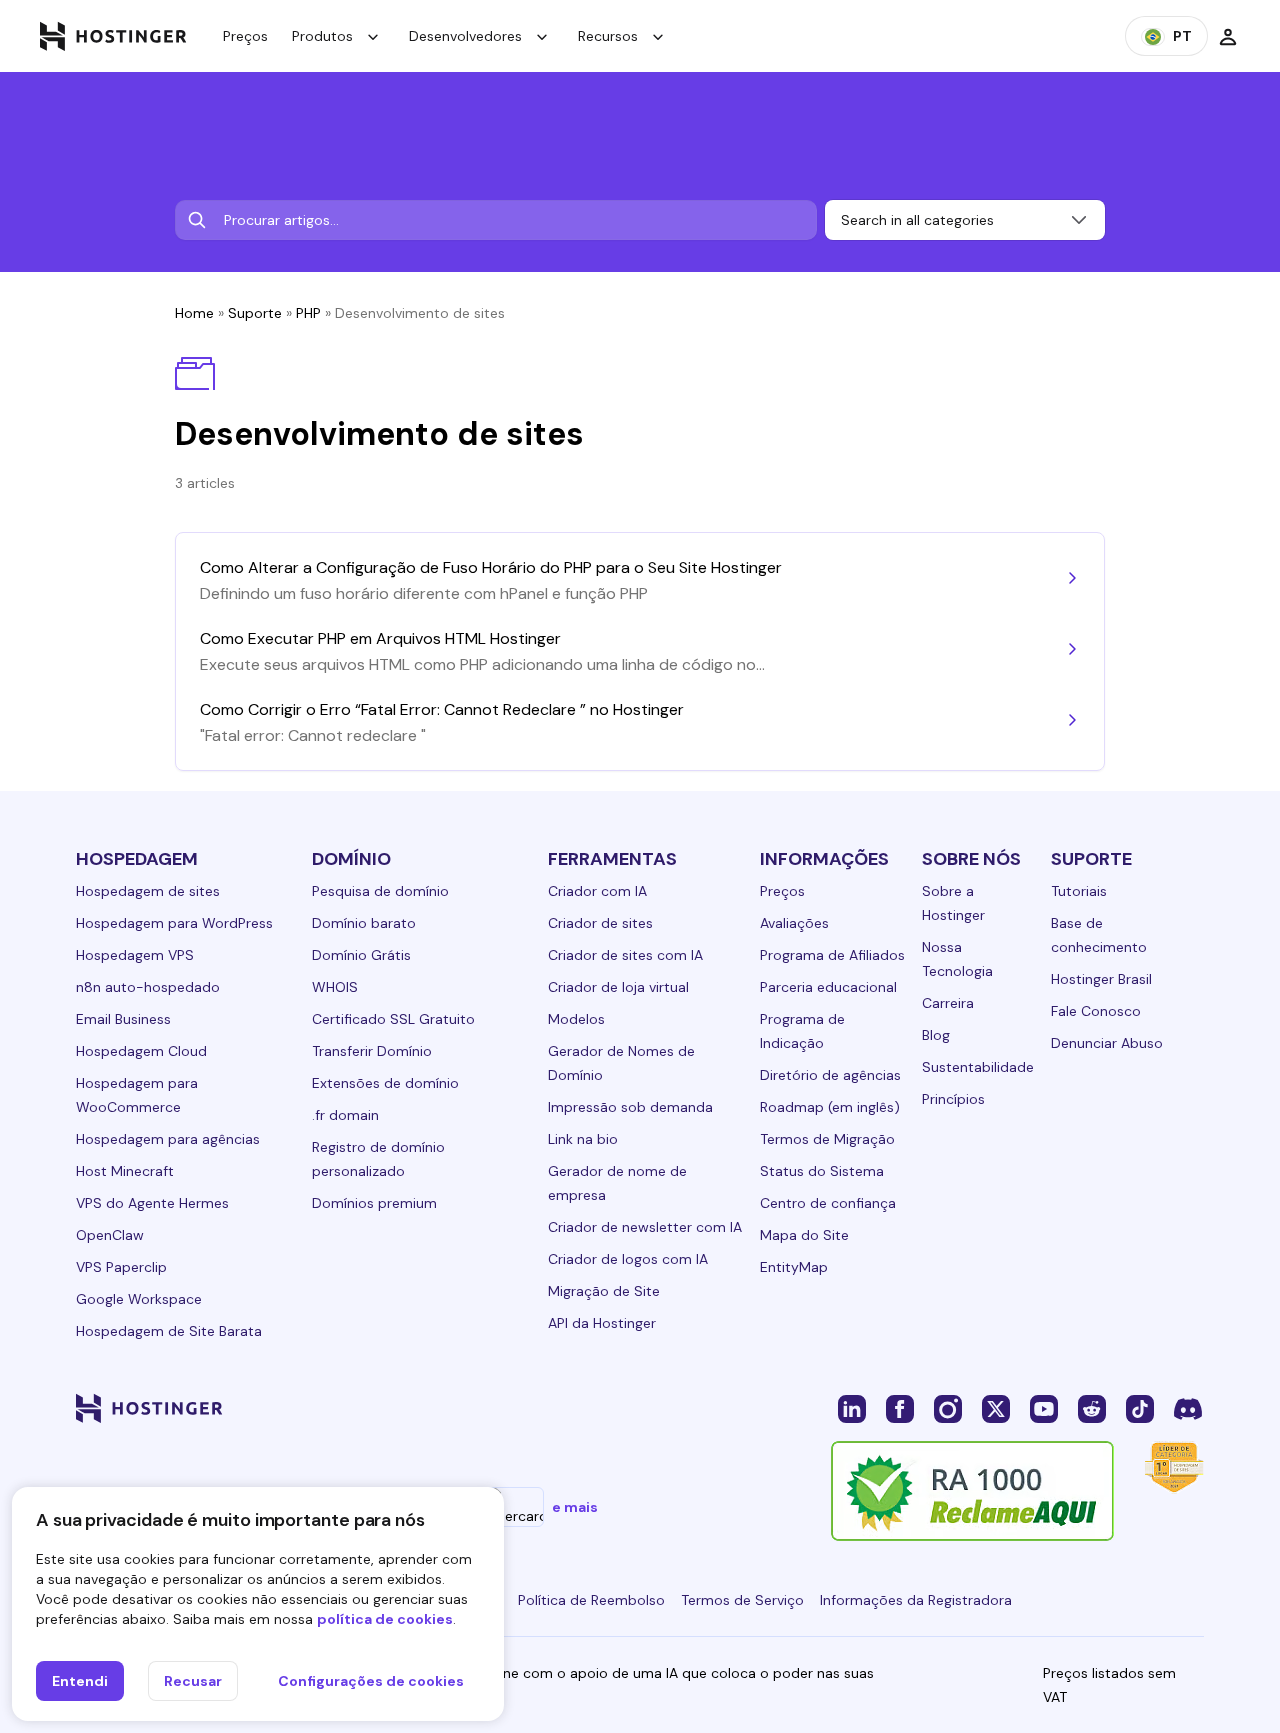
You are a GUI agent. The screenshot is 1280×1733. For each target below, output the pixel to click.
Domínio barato (364, 923)
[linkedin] (852, 1408)
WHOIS (335, 987)
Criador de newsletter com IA (645, 1227)
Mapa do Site (804, 1235)
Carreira (948, 1003)
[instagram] (948, 1408)
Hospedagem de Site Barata (169, 1331)
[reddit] (1092, 1408)
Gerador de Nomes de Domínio (621, 1063)
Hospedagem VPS (135, 955)
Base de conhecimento (1099, 935)
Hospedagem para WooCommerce (137, 1095)
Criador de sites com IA (625, 955)
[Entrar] (1228, 36)
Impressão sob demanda (630, 1107)
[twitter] (996, 1408)
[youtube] (1044, 1408)
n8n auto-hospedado (148, 987)
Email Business (123, 1019)
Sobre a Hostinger (953, 903)
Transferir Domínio (372, 1051)
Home (194, 313)
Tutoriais (1079, 891)
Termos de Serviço (742, 1600)
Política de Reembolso (591, 1600)
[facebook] (900, 1408)
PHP (308, 313)
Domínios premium (374, 1203)
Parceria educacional (828, 987)
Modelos (576, 1019)
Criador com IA (597, 891)
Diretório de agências (830, 1075)
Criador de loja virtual (618, 987)
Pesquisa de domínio (380, 891)
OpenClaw (110, 1235)
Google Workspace (139, 1299)
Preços (245, 36)
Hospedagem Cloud (141, 1051)
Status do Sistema (822, 1171)
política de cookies (385, 1619)
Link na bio (583, 1139)
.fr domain (345, 1115)
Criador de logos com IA (628, 1259)
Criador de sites (600, 923)
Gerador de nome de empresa (617, 1183)
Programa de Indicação (802, 1031)
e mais (575, 1507)
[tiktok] (1140, 1408)
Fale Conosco (1096, 1011)
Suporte (255, 313)
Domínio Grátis (361, 955)
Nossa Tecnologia (957, 959)
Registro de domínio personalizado (378, 1159)
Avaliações (794, 923)
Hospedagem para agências (168, 1139)
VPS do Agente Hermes (152, 1203)
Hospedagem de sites (148, 891)
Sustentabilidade (978, 1067)
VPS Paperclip (121, 1267)
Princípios (953, 1099)
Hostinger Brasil (1101, 979)
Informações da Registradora (916, 1600)
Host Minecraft (125, 1171)
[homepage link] (113, 36)
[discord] (1188, 1408)
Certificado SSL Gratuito (393, 1019)
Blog (936, 1035)
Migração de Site (604, 1291)
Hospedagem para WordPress (174, 923)
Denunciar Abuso (1107, 1043)
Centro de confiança (828, 1203)
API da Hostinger (602, 1323)
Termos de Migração (827, 1139)
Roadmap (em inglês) (830, 1107)
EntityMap (794, 1267)
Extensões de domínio (385, 1083)
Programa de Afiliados (832, 955)
